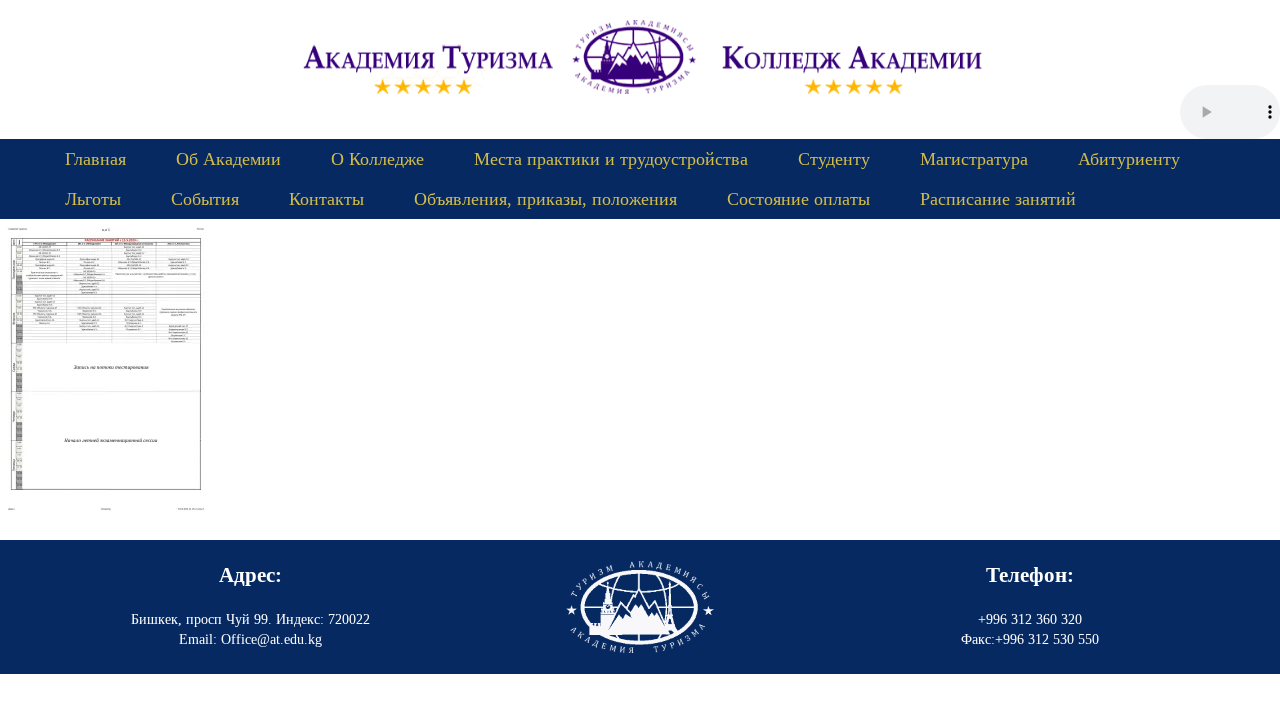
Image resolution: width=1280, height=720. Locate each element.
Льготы (93, 199)
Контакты (326, 199)
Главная (95, 159)
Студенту (834, 159)
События (205, 199)
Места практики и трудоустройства (611, 159)
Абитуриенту (1129, 159)
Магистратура (974, 159)
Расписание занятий (998, 199)
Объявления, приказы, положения (545, 199)
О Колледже (377, 159)
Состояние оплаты (798, 199)
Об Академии (228, 159)
